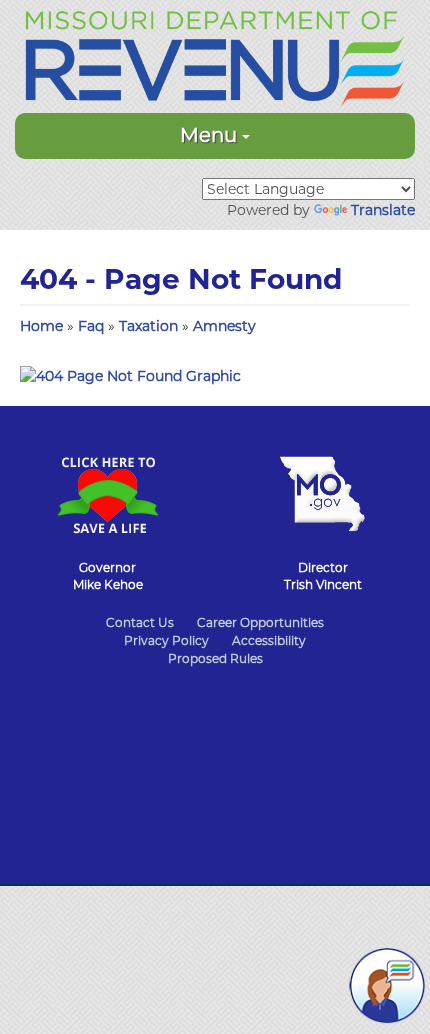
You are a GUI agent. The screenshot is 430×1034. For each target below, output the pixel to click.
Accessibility (269, 640)
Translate (383, 210)
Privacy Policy (166, 640)
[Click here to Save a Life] (107, 485)
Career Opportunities (260, 622)
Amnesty (224, 326)
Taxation (150, 326)
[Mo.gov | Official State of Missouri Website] (322, 484)
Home (41, 326)
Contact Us (140, 622)
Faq (93, 326)
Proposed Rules (215, 658)
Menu (211, 135)
